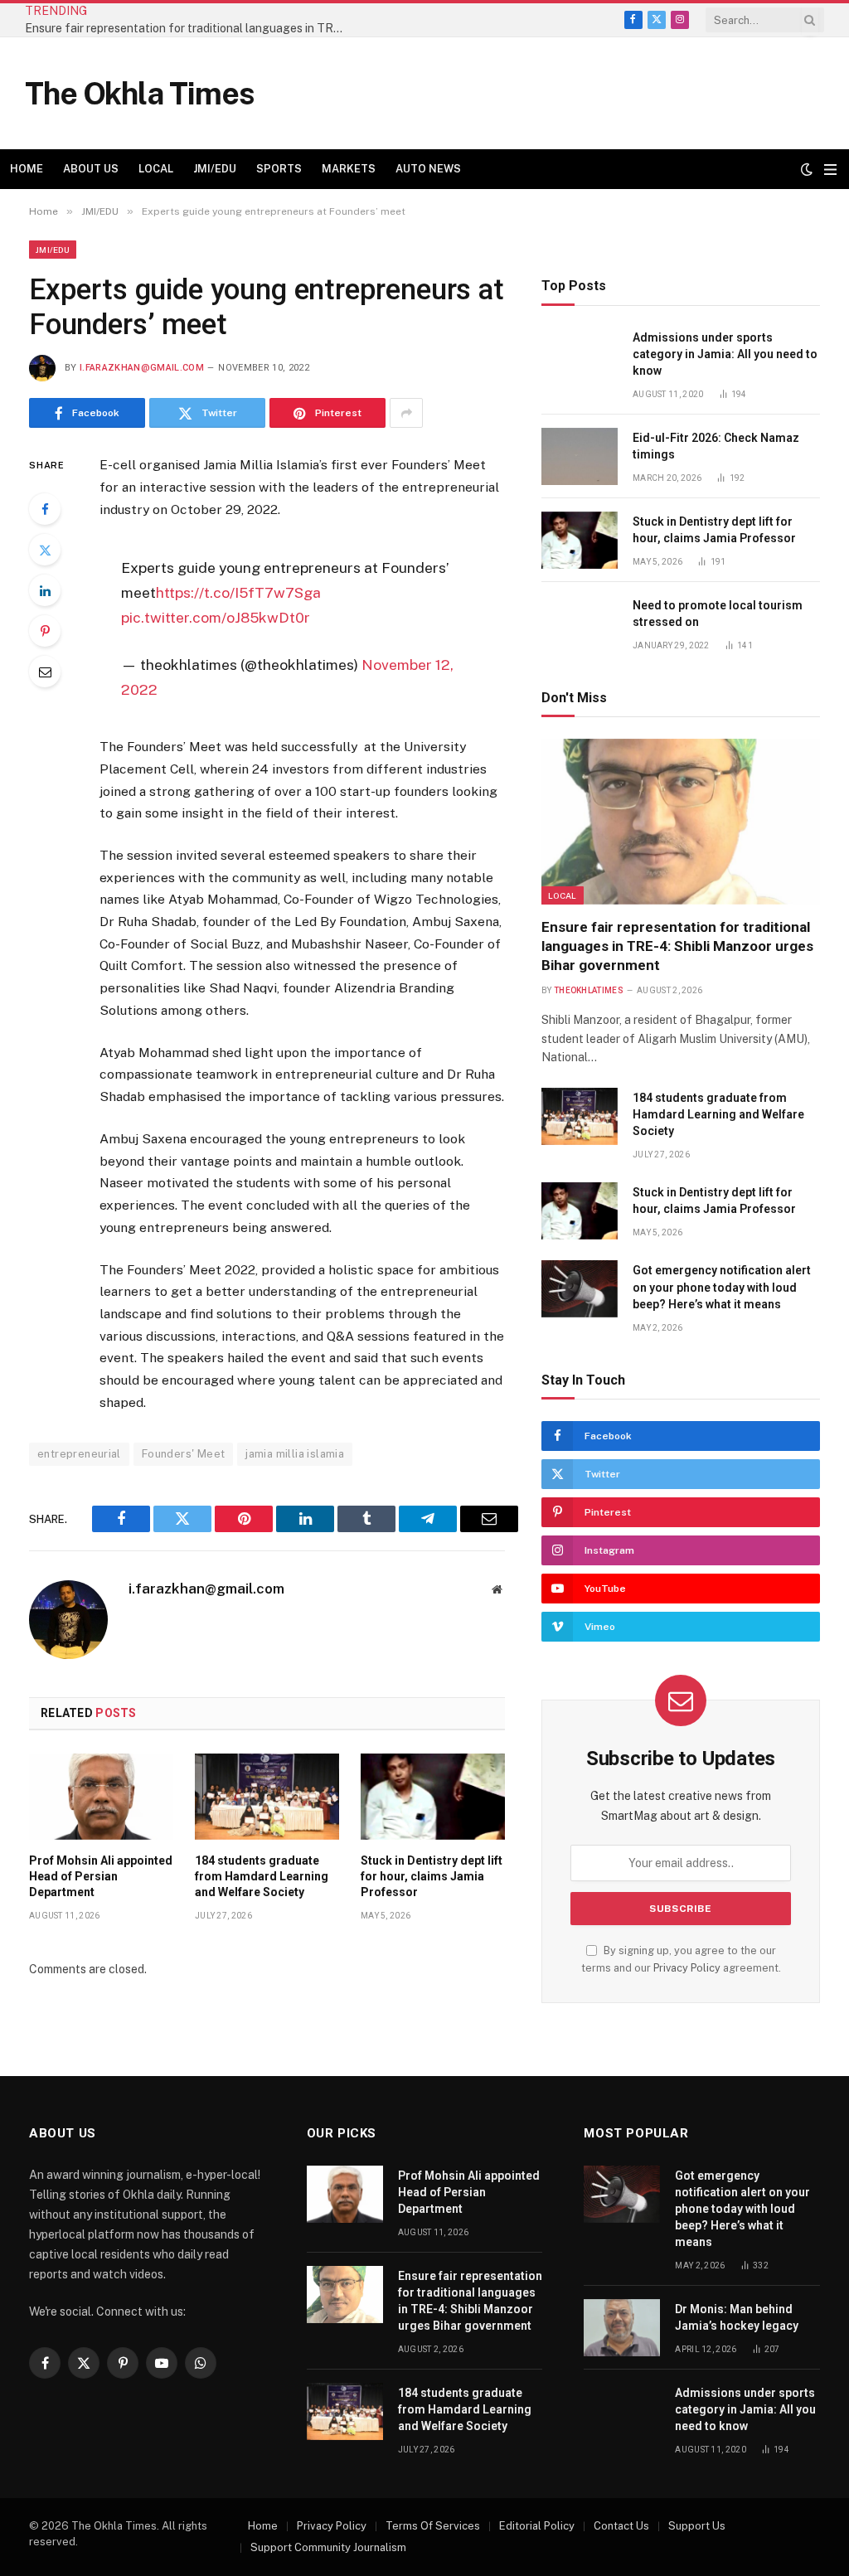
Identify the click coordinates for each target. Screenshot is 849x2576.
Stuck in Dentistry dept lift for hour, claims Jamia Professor (432, 1876)
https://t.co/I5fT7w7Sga (238, 592)
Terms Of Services (433, 2526)
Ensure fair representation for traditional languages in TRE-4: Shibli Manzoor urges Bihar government (191, 28)
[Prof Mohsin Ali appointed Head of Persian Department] (101, 1797)
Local (156, 169)
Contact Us (621, 2526)
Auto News (428, 169)
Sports (279, 169)
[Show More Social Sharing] (406, 413)
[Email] (45, 672)
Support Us (697, 2526)
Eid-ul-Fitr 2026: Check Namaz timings (716, 446)
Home (27, 169)
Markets (349, 169)
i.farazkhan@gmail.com (142, 368)
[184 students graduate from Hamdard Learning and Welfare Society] (267, 1797)
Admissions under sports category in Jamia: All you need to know (725, 354)
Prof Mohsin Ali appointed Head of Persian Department (101, 1876)
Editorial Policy (537, 2526)
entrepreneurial (79, 1454)
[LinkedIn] (45, 590)
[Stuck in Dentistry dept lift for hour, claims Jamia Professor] (433, 1797)
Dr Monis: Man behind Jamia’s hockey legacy (737, 2317)
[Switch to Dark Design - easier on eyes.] (807, 169)
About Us (91, 169)
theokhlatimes (589, 990)
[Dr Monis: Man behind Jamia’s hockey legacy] (622, 2328)
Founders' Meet (183, 1454)
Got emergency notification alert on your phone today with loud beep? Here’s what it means (722, 1287)
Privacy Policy (687, 1968)
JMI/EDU (215, 169)
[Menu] (830, 170)
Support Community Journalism (328, 2547)
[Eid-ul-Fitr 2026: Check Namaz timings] (580, 456)
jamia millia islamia (295, 1454)
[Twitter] (45, 550)
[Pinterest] (45, 631)
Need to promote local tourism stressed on (718, 614)
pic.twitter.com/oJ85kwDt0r (216, 617)
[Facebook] (45, 509)
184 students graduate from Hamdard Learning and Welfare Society (262, 1876)
